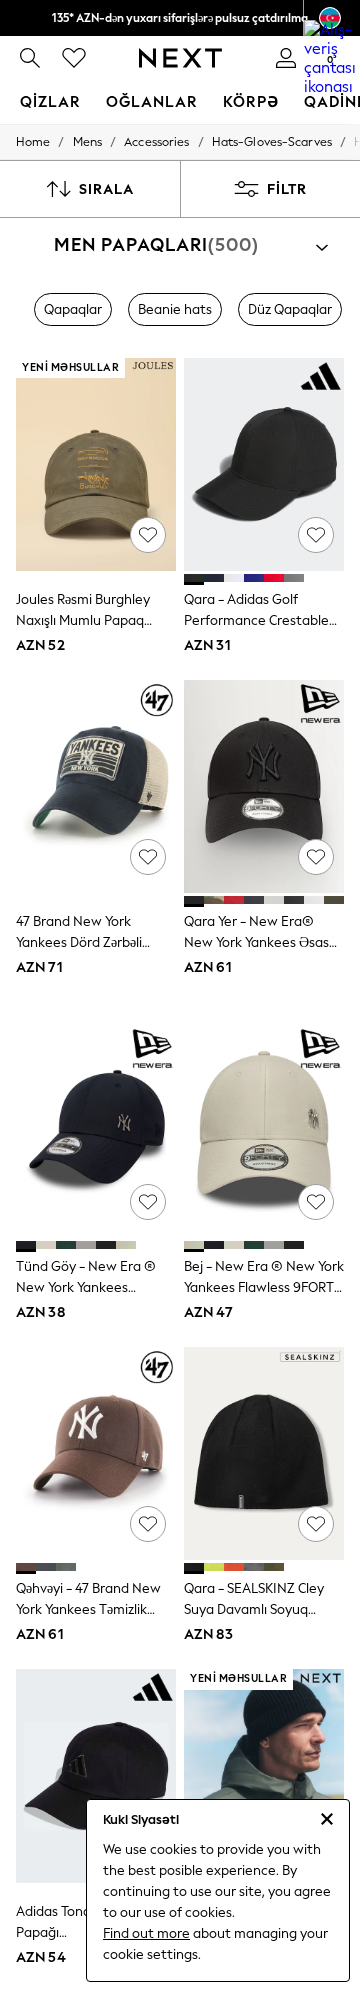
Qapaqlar (73, 309)
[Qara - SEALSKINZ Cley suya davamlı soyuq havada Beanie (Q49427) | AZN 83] (264, 1453)
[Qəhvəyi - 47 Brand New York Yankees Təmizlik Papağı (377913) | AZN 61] (96, 1453)
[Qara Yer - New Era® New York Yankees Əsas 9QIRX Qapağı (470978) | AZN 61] (264, 786)
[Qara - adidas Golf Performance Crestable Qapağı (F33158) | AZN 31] (264, 464)
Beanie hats (175, 309)
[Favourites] (74, 58)
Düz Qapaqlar (290, 309)
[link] (30, 58)
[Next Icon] (180, 58)
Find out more (146, 1933)
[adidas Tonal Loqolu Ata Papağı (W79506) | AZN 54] (96, 1775)
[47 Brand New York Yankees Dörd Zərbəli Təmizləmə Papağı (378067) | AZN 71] (96, 786)
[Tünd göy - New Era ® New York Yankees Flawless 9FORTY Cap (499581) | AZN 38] (96, 1131)
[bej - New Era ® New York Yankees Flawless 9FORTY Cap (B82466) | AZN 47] (264, 1131)
